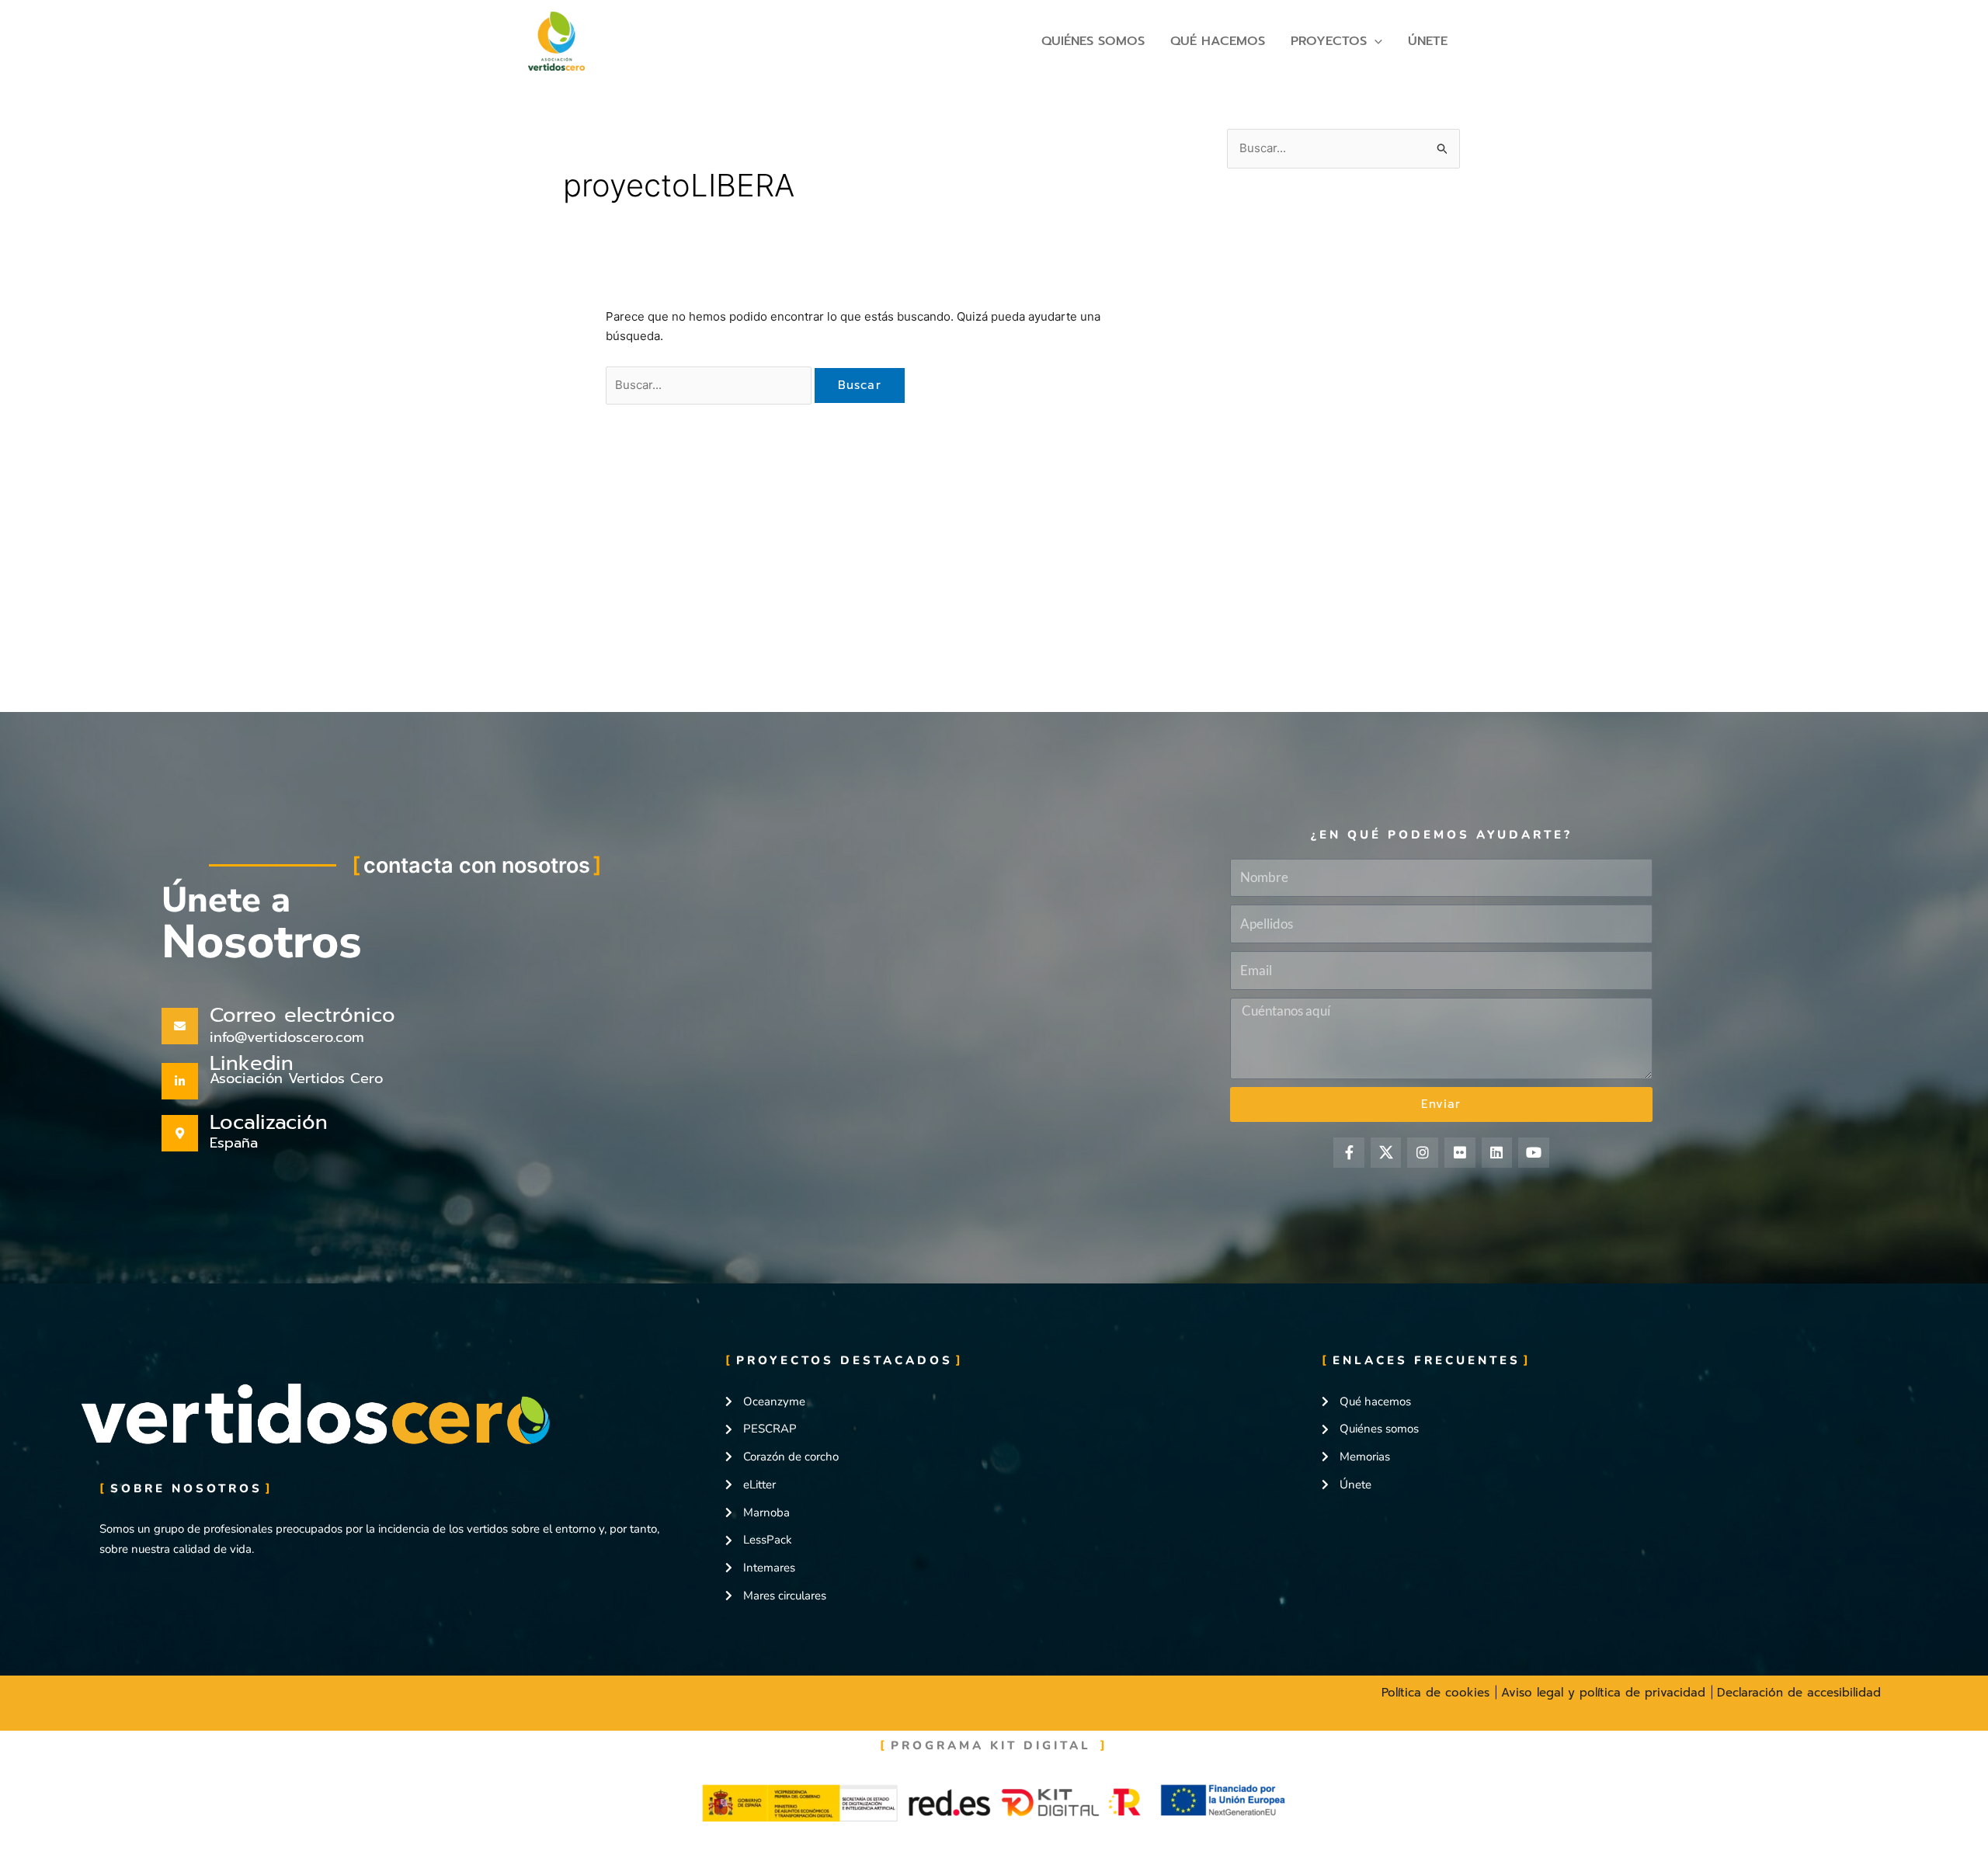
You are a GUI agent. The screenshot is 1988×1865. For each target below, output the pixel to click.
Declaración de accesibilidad (1799, 1693)
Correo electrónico (302, 1015)
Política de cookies (1438, 1693)
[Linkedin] (180, 1081)
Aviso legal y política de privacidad (1606, 1693)
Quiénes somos (1093, 41)
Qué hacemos (1218, 41)
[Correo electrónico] (180, 1026)
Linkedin (252, 1063)
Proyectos (1329, 41)
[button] (1375, 41)
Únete (1428, 41)
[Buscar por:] (710, 385)
